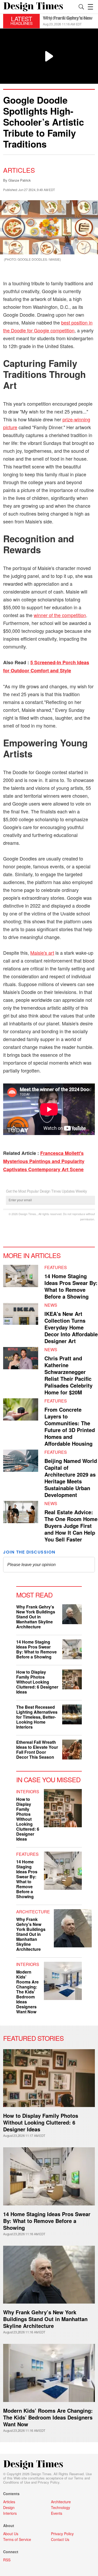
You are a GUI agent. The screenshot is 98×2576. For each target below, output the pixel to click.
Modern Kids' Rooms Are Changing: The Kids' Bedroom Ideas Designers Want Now (27, 1992)
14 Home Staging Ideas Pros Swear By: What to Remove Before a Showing (71, 1286)
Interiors (28, 1792)
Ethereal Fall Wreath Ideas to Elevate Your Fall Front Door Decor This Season (37, 1750)
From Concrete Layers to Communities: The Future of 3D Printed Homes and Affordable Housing (70, 1426)
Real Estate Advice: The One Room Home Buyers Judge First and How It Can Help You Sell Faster (71, 1526)
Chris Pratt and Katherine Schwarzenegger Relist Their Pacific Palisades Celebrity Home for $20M (68, 1375)
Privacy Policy (48, 2482)
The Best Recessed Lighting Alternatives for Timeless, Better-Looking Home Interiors (37, 1717)
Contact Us (60, 2539)
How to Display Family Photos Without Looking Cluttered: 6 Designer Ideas (37, 1682)
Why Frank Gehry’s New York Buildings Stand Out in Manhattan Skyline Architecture (45, 2319)
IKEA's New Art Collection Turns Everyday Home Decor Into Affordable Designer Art (71, 1327)
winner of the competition (60, 615)
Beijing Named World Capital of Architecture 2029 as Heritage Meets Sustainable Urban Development (71, 1478)
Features (56, 1267)
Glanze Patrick (20, 180)
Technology (60, 2507)
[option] (69, 21)
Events (57, 2513)
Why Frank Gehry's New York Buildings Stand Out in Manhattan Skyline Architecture (36, 1617)
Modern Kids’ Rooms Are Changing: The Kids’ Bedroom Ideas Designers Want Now (48, 2417)
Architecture (33, 1912)
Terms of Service (17, 2539)
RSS (7, 2560)
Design (9, 2507)
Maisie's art (42, 953)
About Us (11, 2534)
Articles (19, 170)
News (51, 1305)
